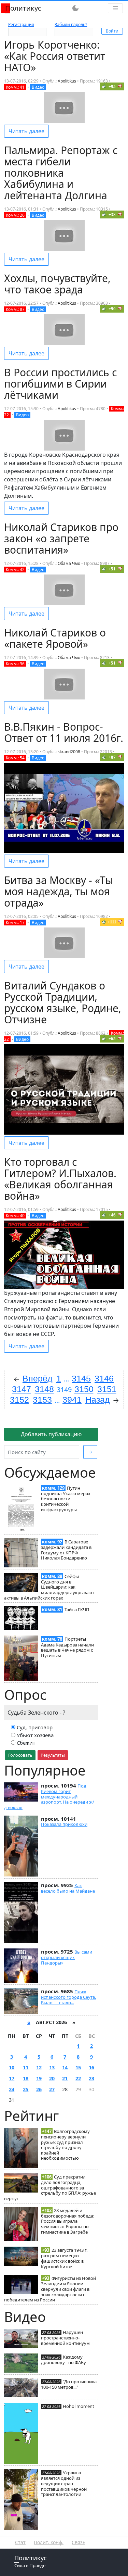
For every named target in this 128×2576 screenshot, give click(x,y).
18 (26, 2078)
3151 (107, 1389)
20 (52, 2078)
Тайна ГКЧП (77, 1609)
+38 (112, 214)
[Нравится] (104, 86)
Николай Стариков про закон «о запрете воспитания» (61, 538)
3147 (22, 1389)
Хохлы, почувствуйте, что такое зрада (57, 284)
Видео (38, 87)
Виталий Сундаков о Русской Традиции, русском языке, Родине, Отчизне (63, 1002)
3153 (42, 1400)
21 (65, 2078)
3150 (84, 1389)
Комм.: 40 (15, 1216)
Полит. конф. (49, 2542)
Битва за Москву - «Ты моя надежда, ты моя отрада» (59, 891)
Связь (79, 2542)
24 (12, 2089)
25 (26, 2089)
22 (78, 2078)
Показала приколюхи (64, 1824)
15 (78, 2067)
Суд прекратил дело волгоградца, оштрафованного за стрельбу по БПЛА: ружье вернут (50, 2188)
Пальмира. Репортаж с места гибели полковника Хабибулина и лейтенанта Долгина (61, 173)
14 (65, 2067)
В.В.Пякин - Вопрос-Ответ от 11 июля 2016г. (64, 732)
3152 (19, 1400)
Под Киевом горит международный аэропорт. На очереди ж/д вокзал (49, 1797)
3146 (104, 1378)
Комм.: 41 (15, 87)
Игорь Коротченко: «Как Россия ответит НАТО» (55, 56)
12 (39, 2067)
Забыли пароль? (71, 24)
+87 (112, 757)
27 (52, 2089)
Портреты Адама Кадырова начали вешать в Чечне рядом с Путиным (67, 1647)
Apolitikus (67, 81)
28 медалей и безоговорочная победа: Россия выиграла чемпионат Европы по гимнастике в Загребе (68, 2221)
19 (39, 2078)
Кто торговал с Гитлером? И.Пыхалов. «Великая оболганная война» (60, 1179)
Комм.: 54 (15, 758)
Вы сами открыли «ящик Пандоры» (67, 1957)
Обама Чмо (69, 563)
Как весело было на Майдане (68, 1888)
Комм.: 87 (15, 309)
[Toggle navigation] (115, 8)
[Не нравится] (120, 86)
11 (26, 2067)
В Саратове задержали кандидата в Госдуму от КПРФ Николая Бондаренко (66, 1550)
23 (91, 2078)
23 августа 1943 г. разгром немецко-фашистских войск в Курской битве (64, 2258)
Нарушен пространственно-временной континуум (65, 2338)
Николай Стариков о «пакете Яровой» (55, 638)
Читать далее (26, 131)
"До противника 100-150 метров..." (69, 2384)
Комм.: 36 (15, 664)
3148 (44, 1389)
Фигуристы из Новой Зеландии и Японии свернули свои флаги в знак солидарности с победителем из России (50, 2289)
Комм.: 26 (15, 215)
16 (91, 2067)
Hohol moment (79, 2406)
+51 (112, 569)
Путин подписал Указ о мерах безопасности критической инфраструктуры (66, 1499)
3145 (81, 1378)
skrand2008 (69, 752)
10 (12, 2067)
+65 (112, 1039)
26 (39, 2089)
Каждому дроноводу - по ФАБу (63, 2360)
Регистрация (21, 24)
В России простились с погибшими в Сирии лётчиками (60, 384)
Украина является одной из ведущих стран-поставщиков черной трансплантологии (64, 2483)
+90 (112, 309)
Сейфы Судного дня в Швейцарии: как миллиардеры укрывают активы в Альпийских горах (49, 1587)
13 (52, 2067)
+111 (112, 922)
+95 (112, 86)
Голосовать (20, 1755)
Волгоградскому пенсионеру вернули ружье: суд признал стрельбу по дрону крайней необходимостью (65, 2145)
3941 (72, 1400)
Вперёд (38, 1378)
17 (12, 2078)
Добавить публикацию (51, 1434)
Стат (20, 2542)
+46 (112, 1215)
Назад (98, 1400)
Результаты (53, 1755)
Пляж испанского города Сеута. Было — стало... (68, 1997)
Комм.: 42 (15, 570)
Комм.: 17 (15, 923)
